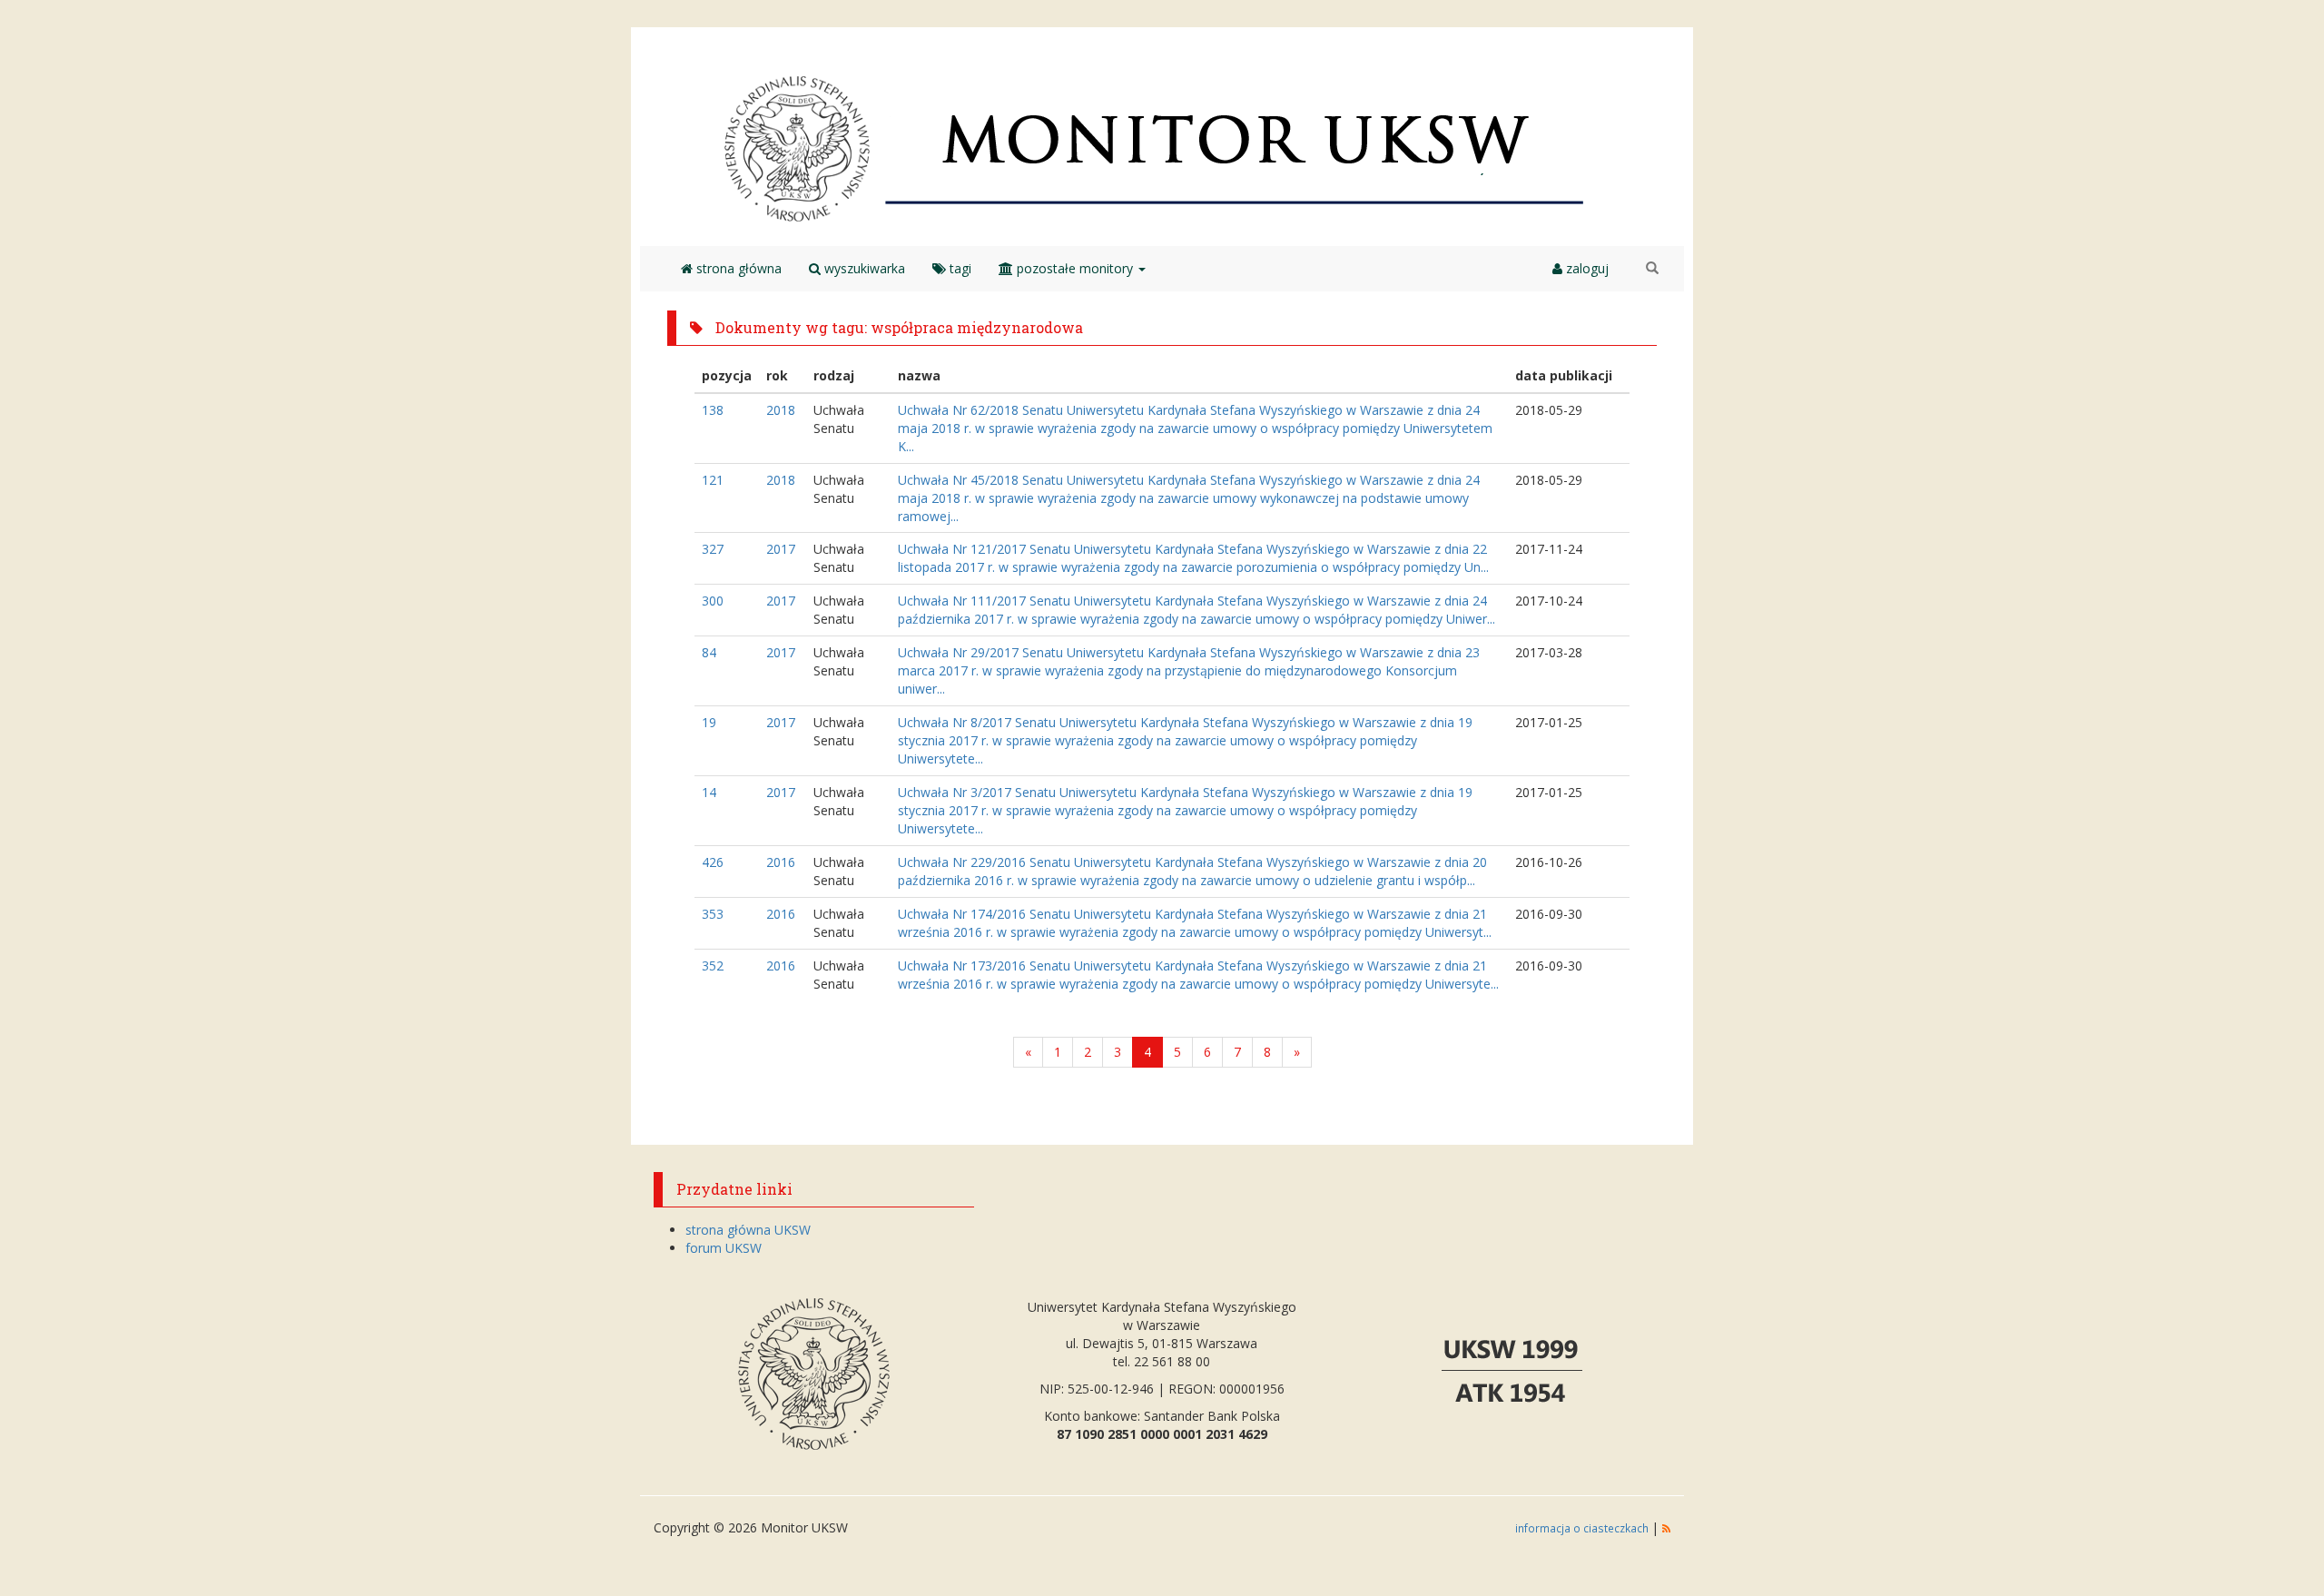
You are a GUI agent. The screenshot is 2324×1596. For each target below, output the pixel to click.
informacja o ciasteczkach (1583, 1528)
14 (709, 792)
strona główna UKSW (748, 1230)
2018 (781, 410)
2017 (781, 549)
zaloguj (1585, 268)
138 (713, 410)
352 (713, 965)
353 (713, 914)
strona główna (737, 268)
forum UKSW (724, 1248)
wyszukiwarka (863, 268)
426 (713, 862)
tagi (959, 268)
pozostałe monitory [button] (1075, 268)
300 (713, 601)
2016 (781, 862)
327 (713, 549)
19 (709, 722)
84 (709, 652)
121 (713, 480)
